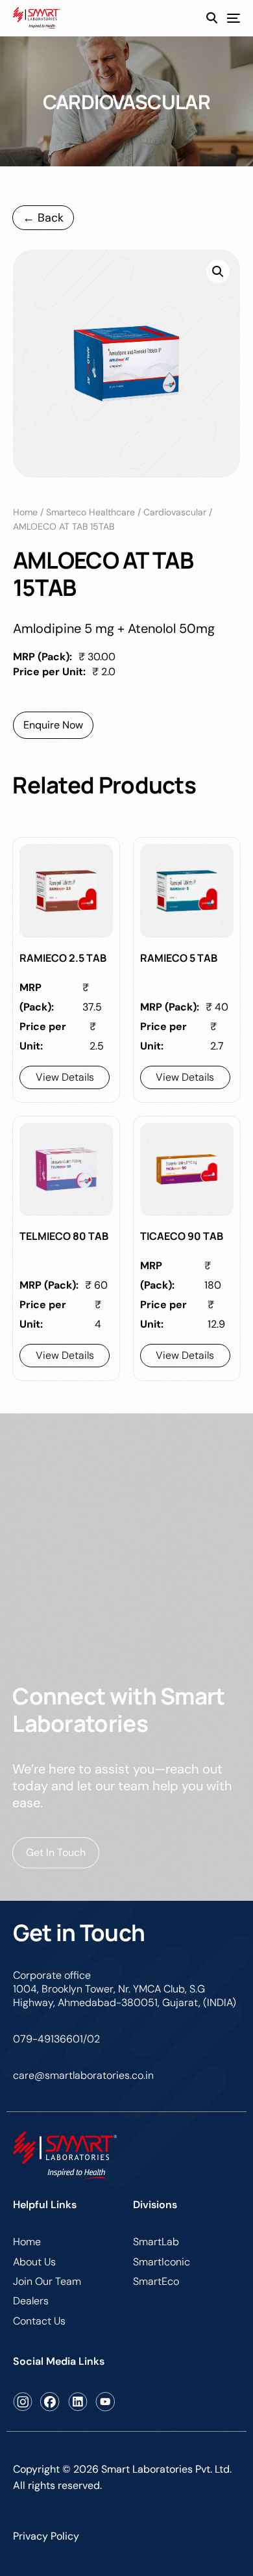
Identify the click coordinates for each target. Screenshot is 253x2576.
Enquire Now (53, 725)
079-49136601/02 (56, 2039)
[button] (218, 272)
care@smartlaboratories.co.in (83, 2075)
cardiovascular (175, 512)
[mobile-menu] (229, 19)
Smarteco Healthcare (90, 512)
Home (25, 512)
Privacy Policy (46, 2536)
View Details (65, 1077)
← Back (43, 218)
